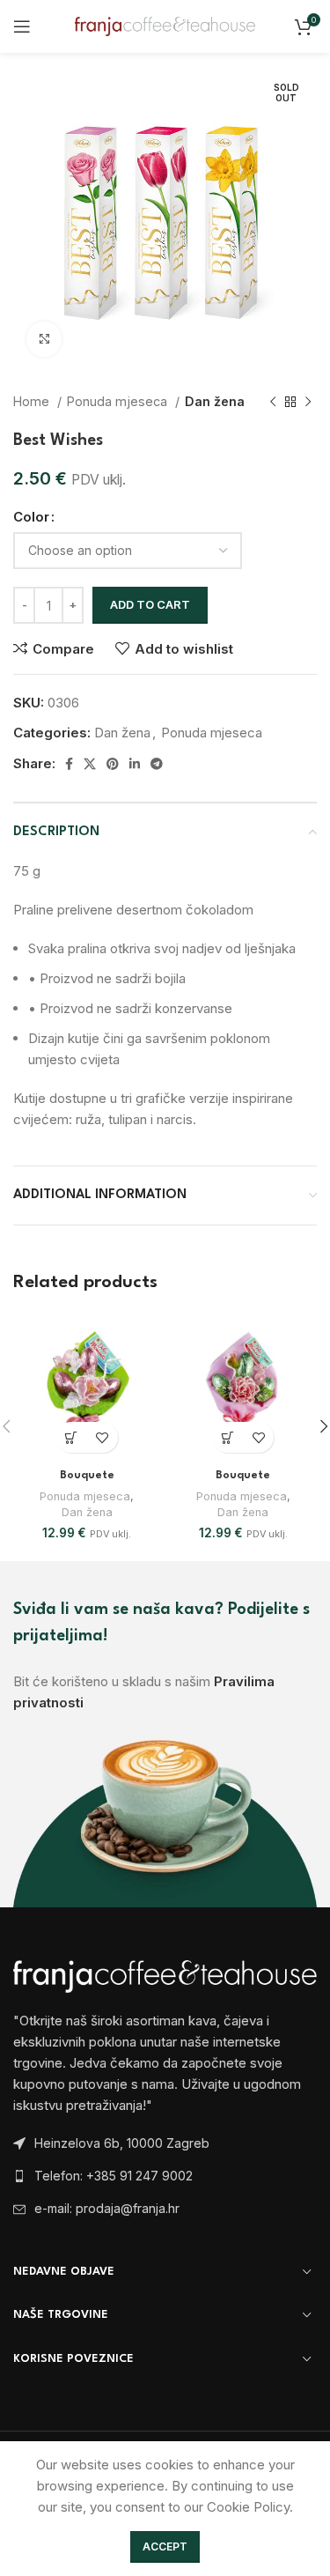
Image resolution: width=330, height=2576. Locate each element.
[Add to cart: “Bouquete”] (72, 1437)
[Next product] (308, 402)
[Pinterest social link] (113, 764)
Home (33, 401)
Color (31, 517)
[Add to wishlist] (103, 1437)
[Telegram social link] (157, 764)
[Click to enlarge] (44, 339)
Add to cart (150, 604)
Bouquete (87, 1476)
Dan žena (215, 401)
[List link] (165, 2176)
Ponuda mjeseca (119, 401)
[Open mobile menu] (22, 26)
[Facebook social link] (69, 764)
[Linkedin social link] (135, 764)
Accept (165, 2546)
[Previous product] (273, 402)
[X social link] (90, 764)
